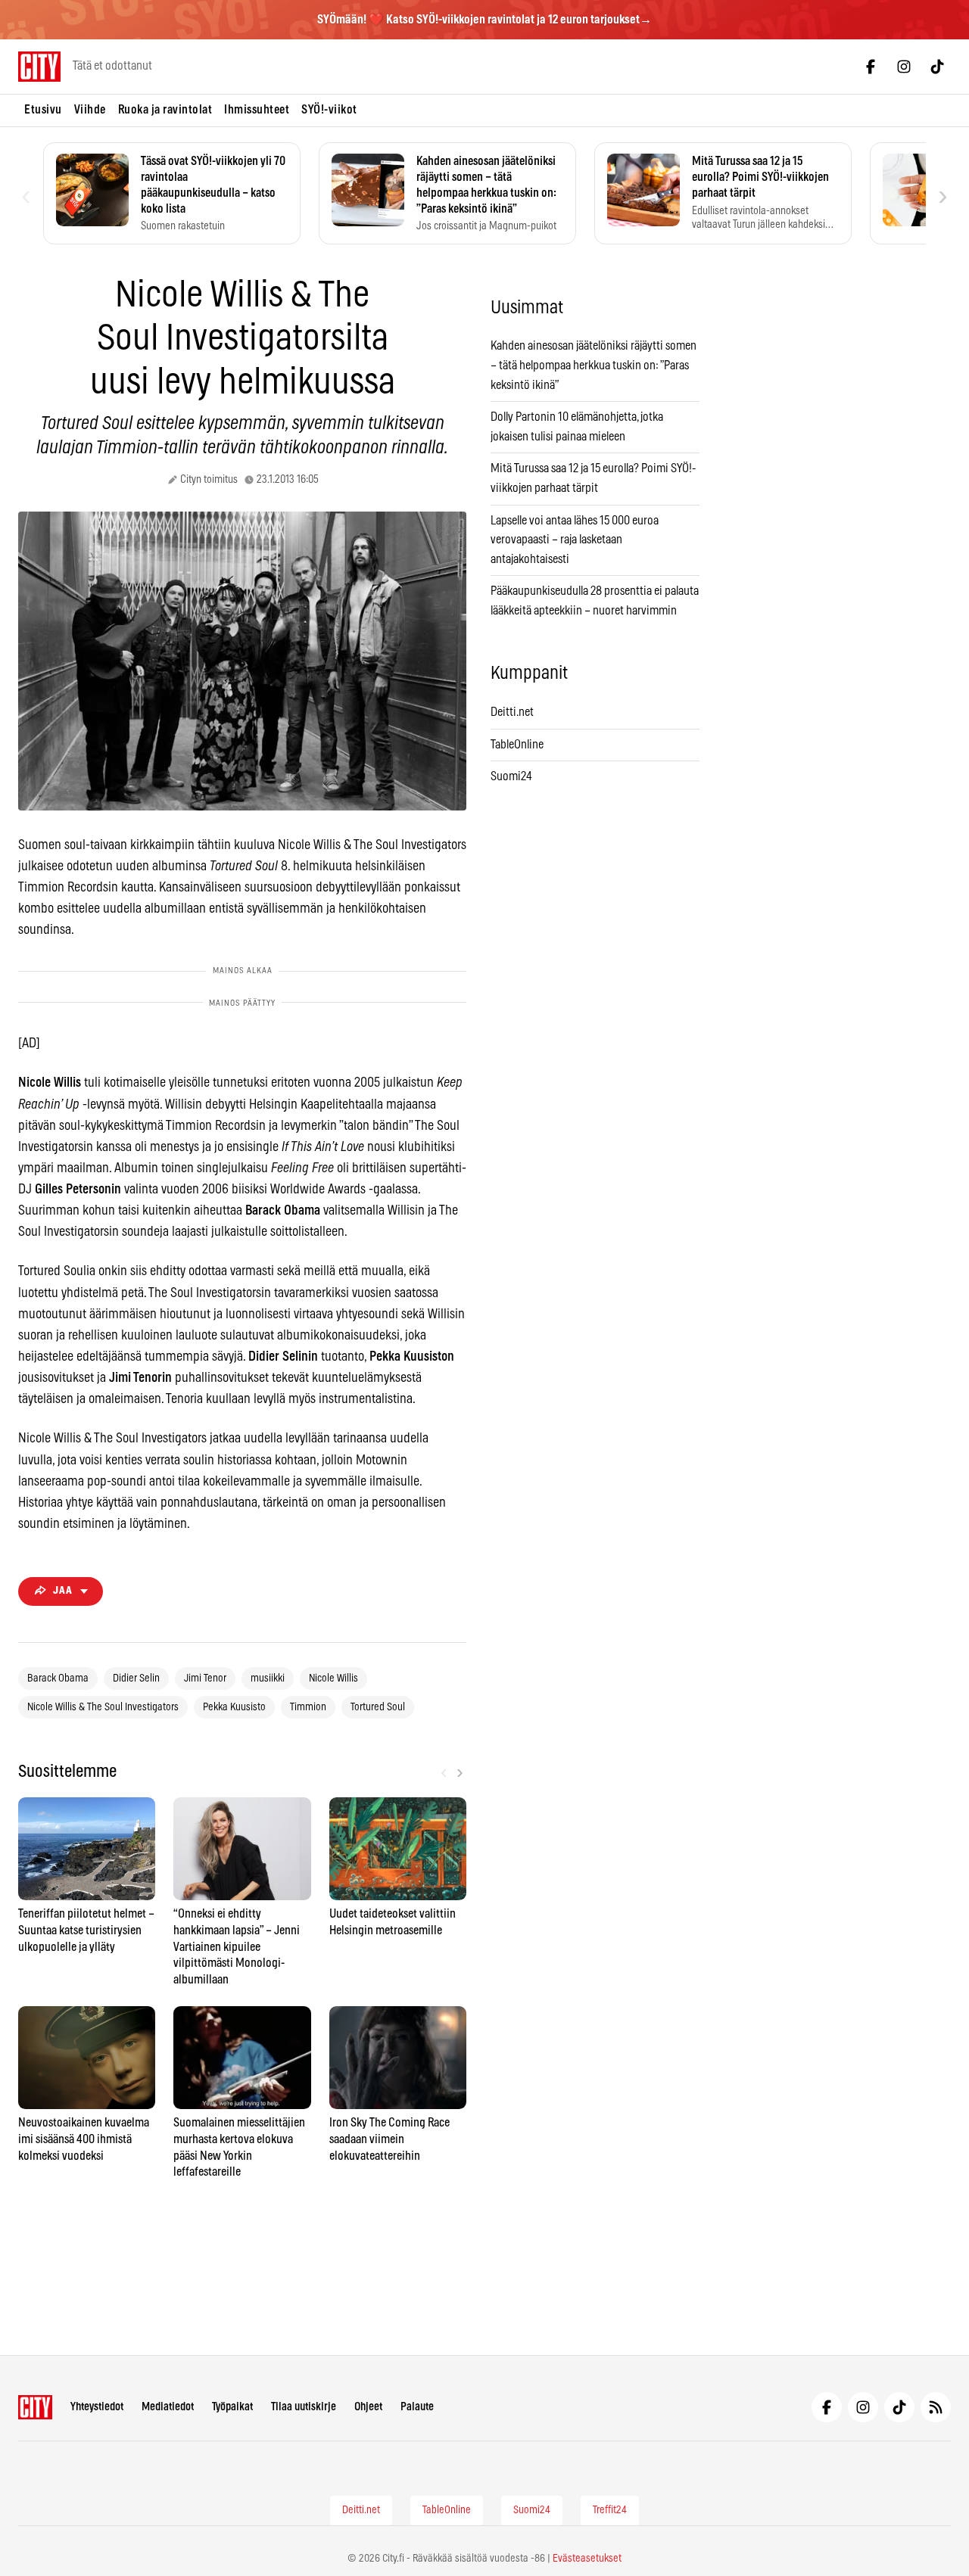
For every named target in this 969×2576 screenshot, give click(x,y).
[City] (35, 2407)
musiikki (268, 1678)
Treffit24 (610, 2510)
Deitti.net (512, 712)
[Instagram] (904, 67)
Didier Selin (136, 1678)
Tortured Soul (378, 1707)
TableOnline (517, 745)
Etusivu (43, 110)
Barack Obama (58, 1678)
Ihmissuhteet (257, 110)
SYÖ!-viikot (329, 110)
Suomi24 (511, 776)
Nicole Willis (333, 1678)
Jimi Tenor (205, 1678)
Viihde (90, 110)
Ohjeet (368, 2407)
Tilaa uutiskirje (304, 2407)
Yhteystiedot (97, 2407)
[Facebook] (871, 67)
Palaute (417, 2407)
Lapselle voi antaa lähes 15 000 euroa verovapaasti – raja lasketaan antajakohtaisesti (575, 540)
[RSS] (936, 2407)
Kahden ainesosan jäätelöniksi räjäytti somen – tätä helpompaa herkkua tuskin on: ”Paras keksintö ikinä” (594, 365)
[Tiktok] (937, 67)
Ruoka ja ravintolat (165, 110)
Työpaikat (232, 2407)
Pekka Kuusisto (234, 1707)
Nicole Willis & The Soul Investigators (103, 1707)
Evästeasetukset (587, 2559)
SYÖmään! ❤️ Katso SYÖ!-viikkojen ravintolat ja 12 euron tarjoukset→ (484, 20)
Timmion (308, 1707)
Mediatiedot (168, 2407)
